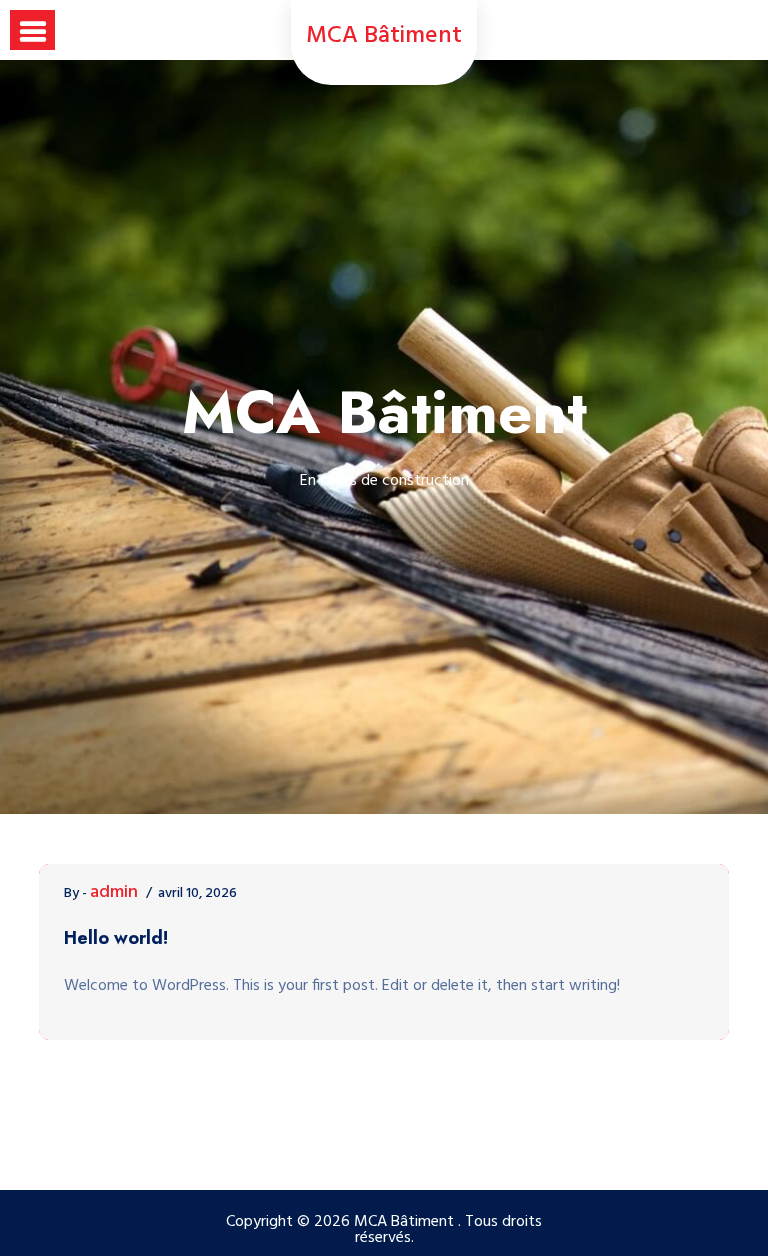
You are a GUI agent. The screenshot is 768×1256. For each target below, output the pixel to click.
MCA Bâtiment (384, 36)
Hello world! (116, 938)
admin (114, 893)
